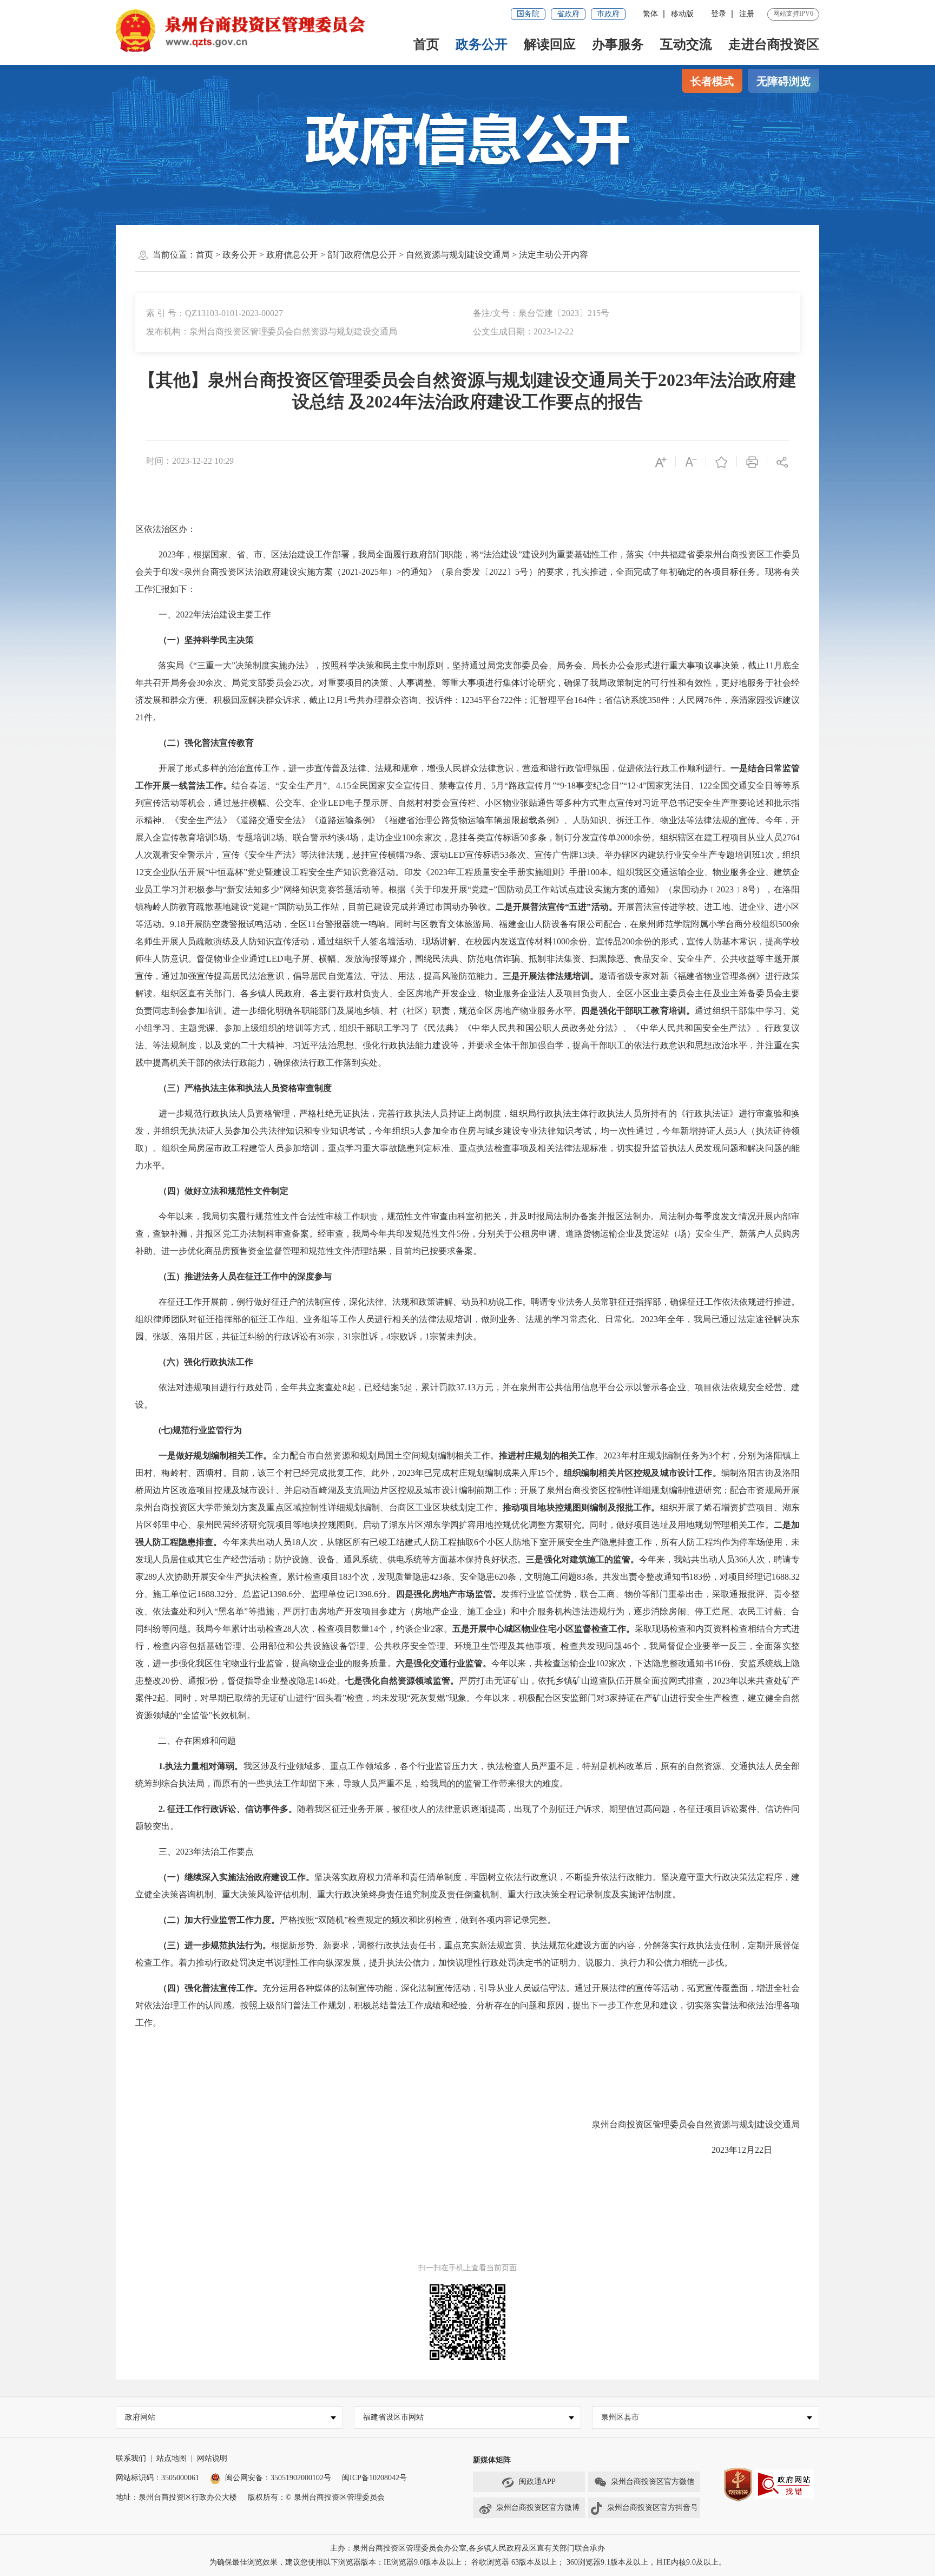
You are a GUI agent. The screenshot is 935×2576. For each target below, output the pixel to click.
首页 (426, 44)
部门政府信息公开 (362, 255)
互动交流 (686, 44)
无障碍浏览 (783, 81)
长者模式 (712, 81)
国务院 (528, 14)
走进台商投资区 (774, 44)
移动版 (682, 14)
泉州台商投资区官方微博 (538, 2508)
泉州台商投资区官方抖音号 (653, 2508)
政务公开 (482, 44)
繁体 (650, 14)
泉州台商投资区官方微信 (653, 2482)
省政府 (568, 14)
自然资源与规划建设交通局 (458, 255)
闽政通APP (537, 2482)
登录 (719, 14)
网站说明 (212, 2458)
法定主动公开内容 (554, 255)
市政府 (608, 14)
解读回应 (550, 44)
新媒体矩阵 (492, 2460)
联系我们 (131, 2458)
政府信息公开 (292, 255)
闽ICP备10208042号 (374, 2478)
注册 (747, 14)
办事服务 (618, 44)
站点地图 (172, 2458)
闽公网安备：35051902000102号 (278, 2478)
